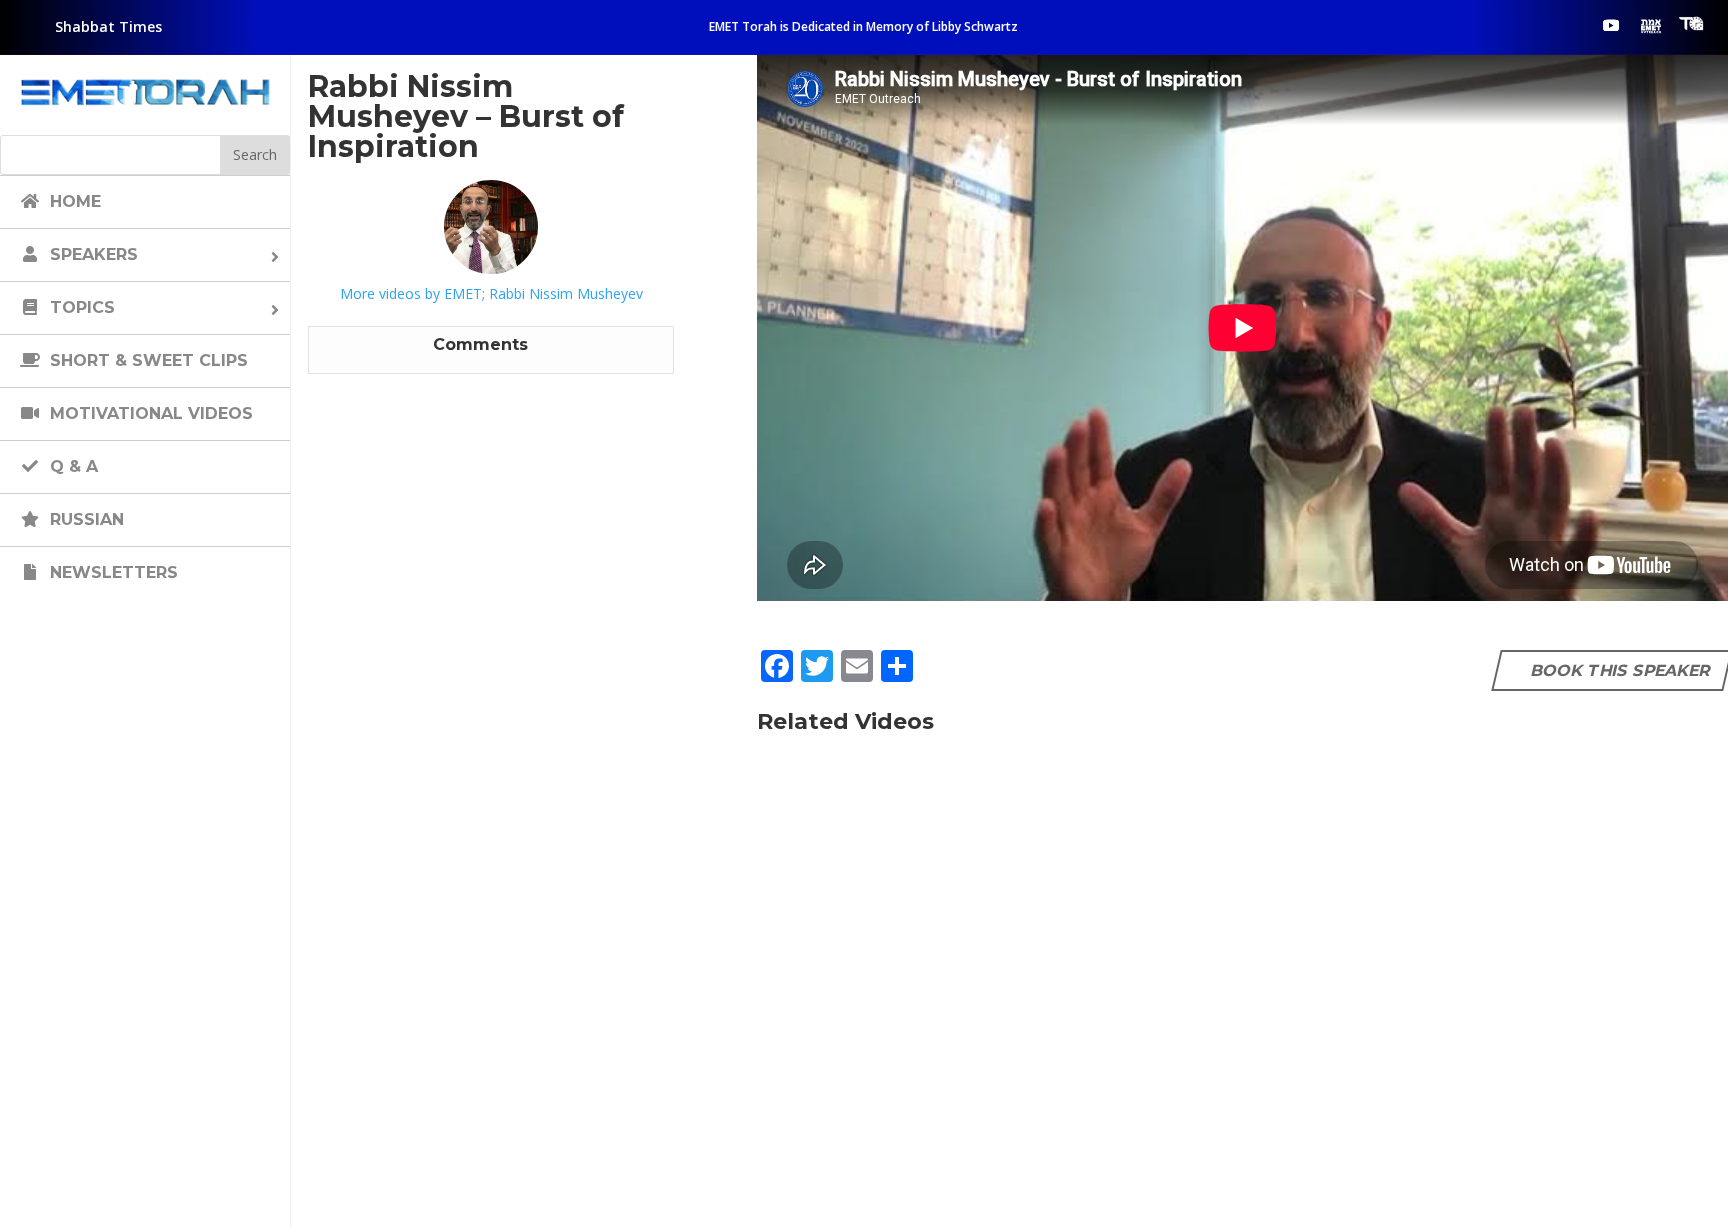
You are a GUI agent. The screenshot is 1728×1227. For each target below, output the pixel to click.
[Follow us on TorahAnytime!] (1691, 24)
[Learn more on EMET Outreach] (1651, 25)
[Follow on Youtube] (1611, 25)
